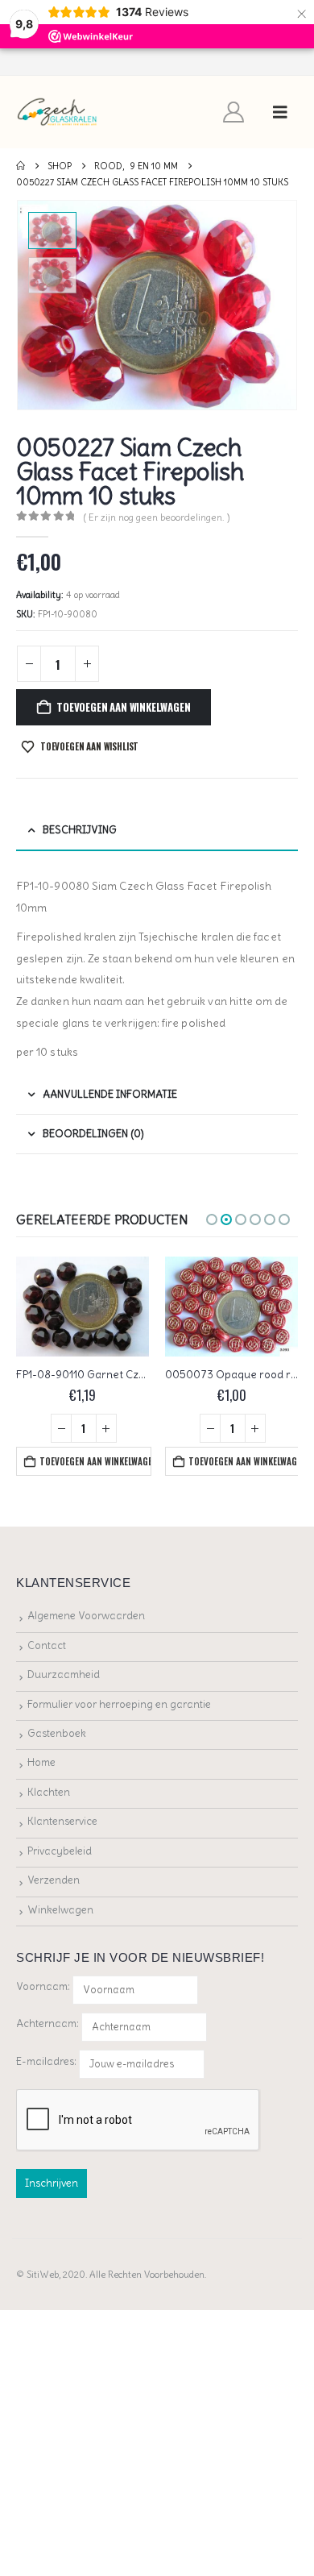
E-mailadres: (48, 2061)
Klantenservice (62, 1821)
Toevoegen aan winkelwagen (123, 707)
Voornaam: (43, 1986)
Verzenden (54, 1880)
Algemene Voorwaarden (86, 1616)
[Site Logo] (58, 112)
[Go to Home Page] (21, 166)
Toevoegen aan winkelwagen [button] (95, 1461)
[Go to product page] (83, 1307)
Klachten (49, 1792)
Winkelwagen (60, 1910)
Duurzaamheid (64, 1674)
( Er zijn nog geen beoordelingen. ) (157, 517)
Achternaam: (48, 2023)
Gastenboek (57, 1733)
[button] (280, 112)
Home (41, 1762)
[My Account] (234, 112)
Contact (47, 1645)
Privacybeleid (60, 1851)
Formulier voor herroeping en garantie (119, 1704)
